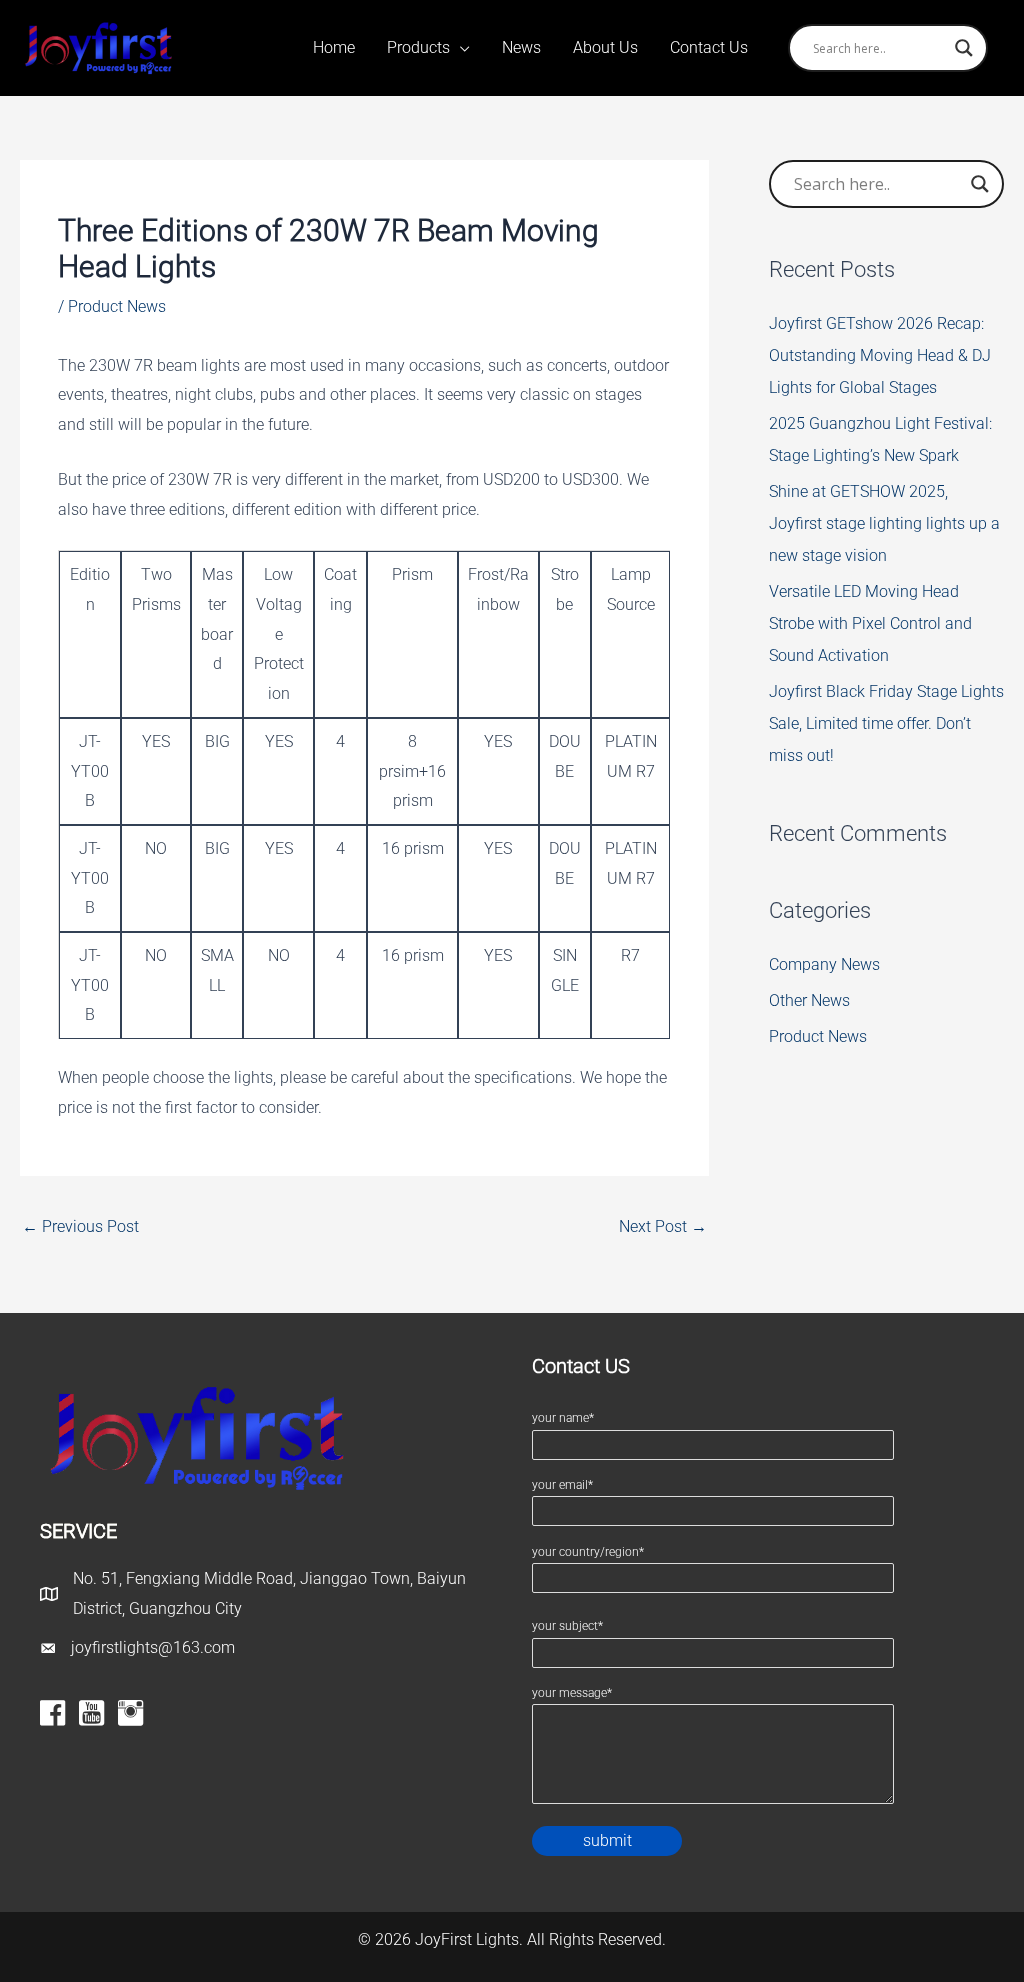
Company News (824, 964)
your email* (562, 1485)
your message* (572, 1693)
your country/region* (588, 1552)
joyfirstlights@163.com (153, 1647)
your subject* (567, 1626)
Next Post (663, 1226)
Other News (809, 1000)
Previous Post (80, 1226)
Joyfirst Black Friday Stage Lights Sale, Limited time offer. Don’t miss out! (886, 723)
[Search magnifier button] (964, 48)
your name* (563, 1418)
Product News (117, 306)
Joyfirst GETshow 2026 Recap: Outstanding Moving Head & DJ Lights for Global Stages (880, 355)
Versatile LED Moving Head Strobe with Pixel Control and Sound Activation (870, 623)
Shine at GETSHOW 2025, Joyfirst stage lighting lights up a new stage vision (884, 523)
